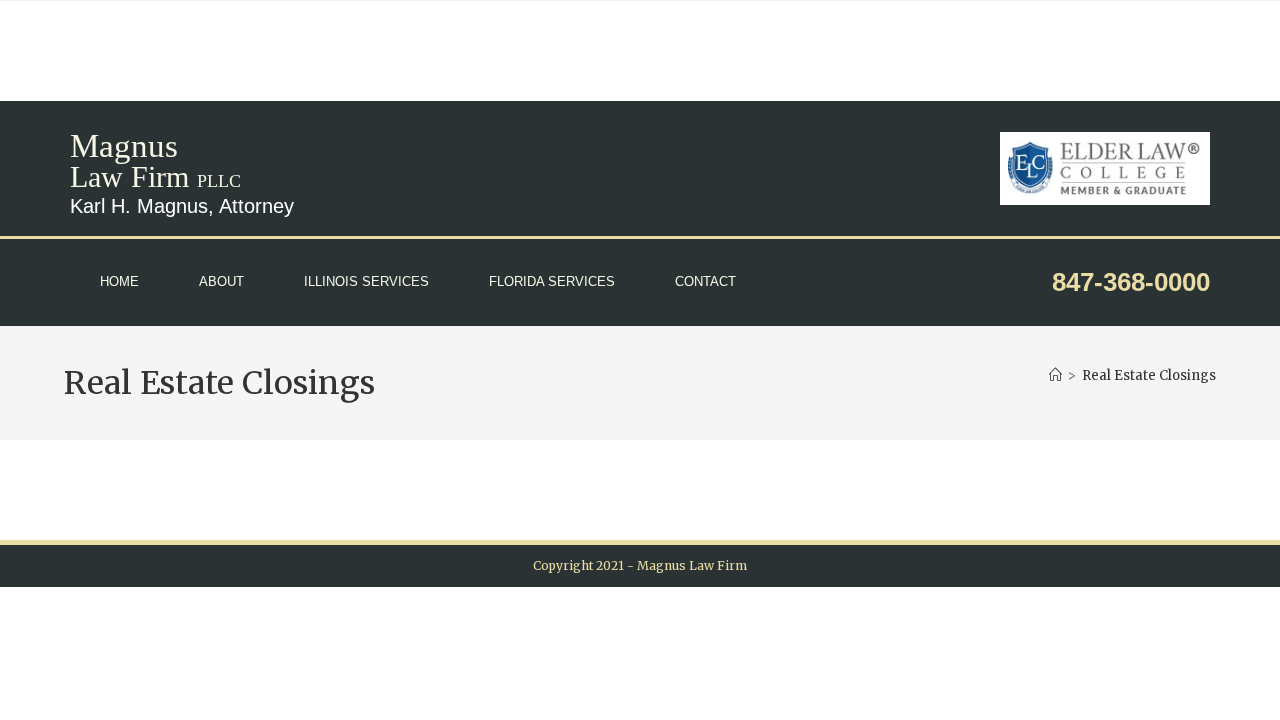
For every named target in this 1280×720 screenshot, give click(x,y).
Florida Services (552, 281)
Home (119, 281)
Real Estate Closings (1149, 375)
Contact (705, 281)
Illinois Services (366, 281)
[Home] (1055, 375)
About (221, 281)
